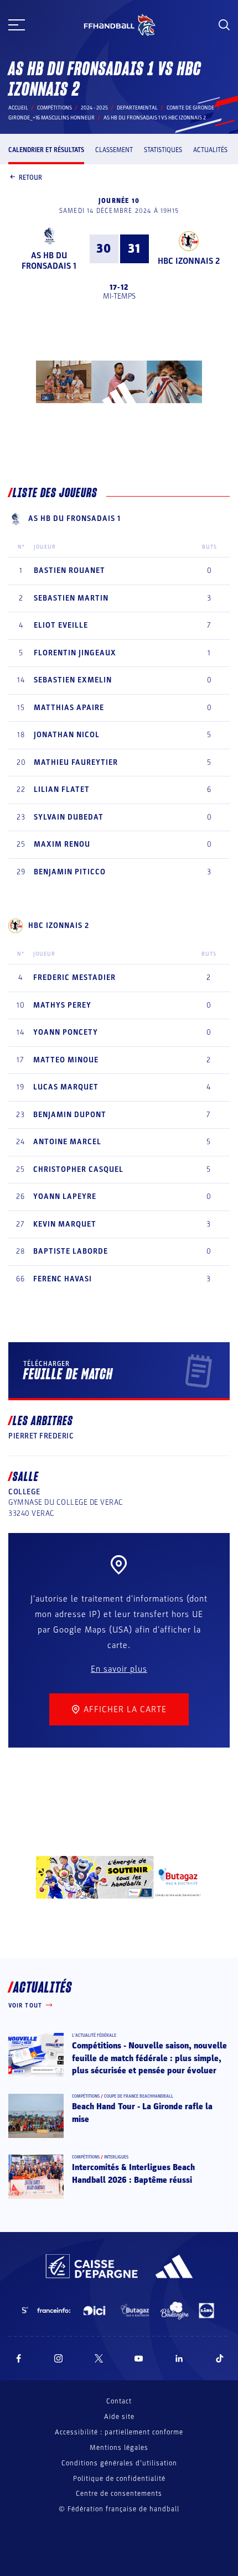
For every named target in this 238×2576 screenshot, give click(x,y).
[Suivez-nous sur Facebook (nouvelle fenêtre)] (19, 2358)
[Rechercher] (224, 25)
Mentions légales (119, 2448)
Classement (114, 150)
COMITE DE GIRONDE (190, 108)
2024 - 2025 (94, 108)
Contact (119, 2401)
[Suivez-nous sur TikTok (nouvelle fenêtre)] (220, 2358)
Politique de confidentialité (119, 2479)
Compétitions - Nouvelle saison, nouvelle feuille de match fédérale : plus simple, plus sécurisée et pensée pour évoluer (149, 2058)
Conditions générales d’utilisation (119, 2463)
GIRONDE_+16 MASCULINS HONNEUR (51, 118)
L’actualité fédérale (94, 2035)
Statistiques (163, 150)
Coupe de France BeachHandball (139, 2096)
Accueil (18, 108)
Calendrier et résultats (46, 150)
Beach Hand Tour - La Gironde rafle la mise (142, 2113)
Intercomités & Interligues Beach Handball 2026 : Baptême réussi (133, 2173)
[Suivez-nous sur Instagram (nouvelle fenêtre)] (59, 2358)
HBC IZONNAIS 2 (189, 261)
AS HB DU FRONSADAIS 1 (49, 261)
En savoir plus (119, 1669)
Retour (30, 178)
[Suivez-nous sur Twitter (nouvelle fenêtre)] (99, 2358)
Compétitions (55, 108)
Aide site (119, 2417)
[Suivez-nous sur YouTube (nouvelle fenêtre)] (139, 2358)
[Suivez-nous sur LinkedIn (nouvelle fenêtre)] (179, 2358)
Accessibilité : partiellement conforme (119, 2432)
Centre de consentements (119, 2494)
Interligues (116, 2157)
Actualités (210, 150)
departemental (137, 108)
